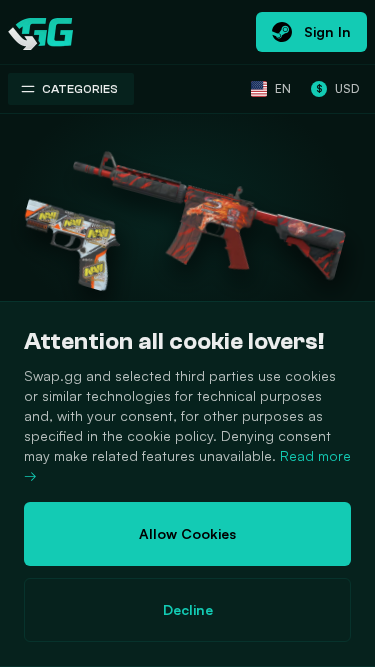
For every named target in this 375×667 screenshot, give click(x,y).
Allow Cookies (187, 533)
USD (337, 88)
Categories (80, 89)
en (283, 88)
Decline (188, 609)
